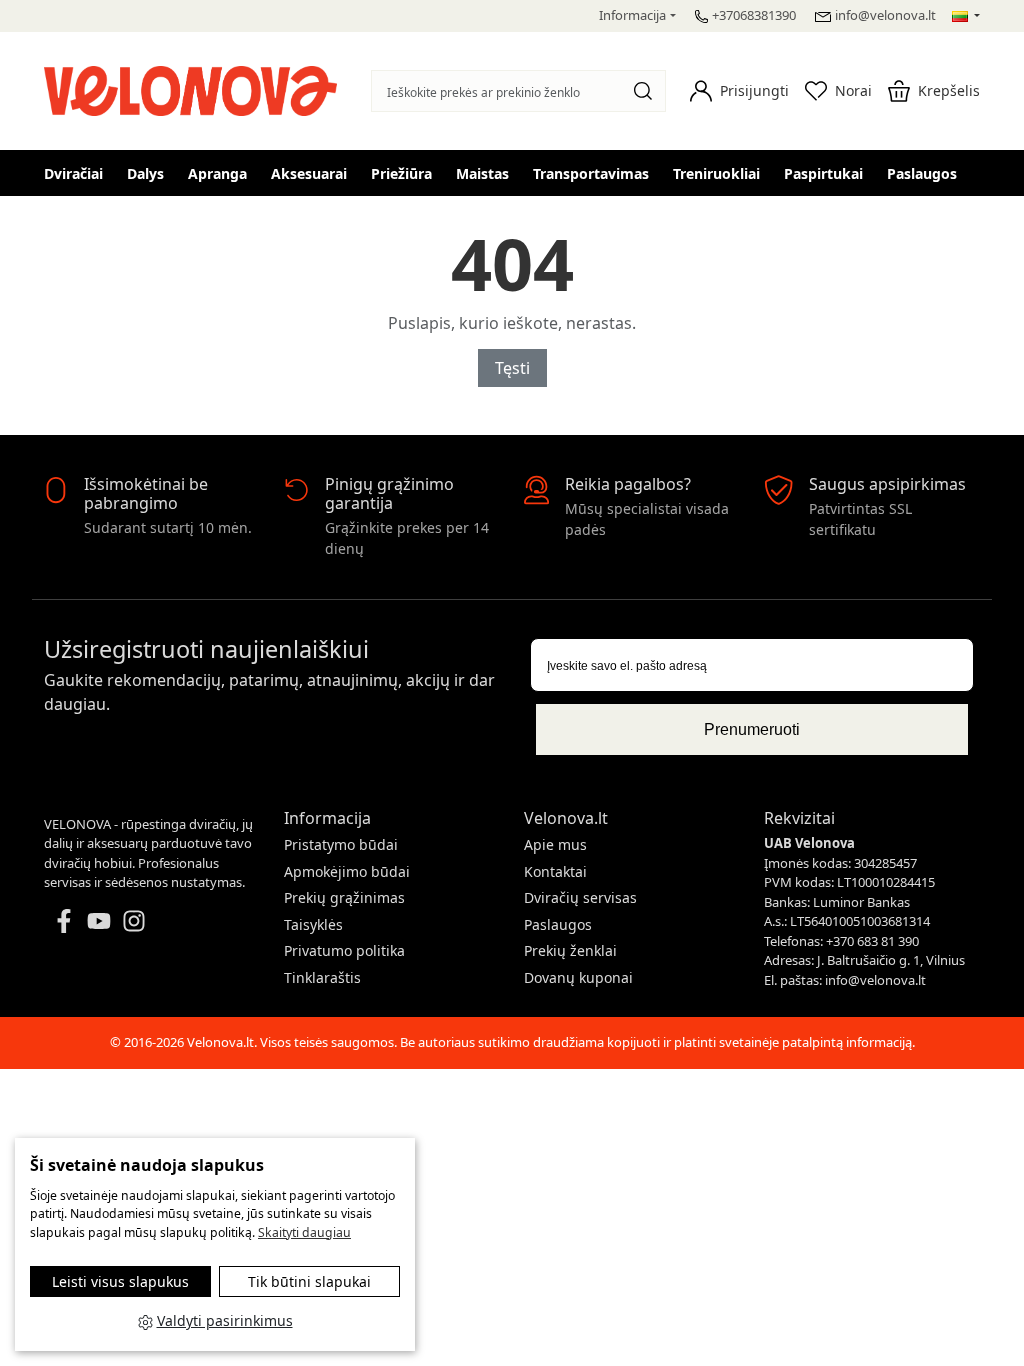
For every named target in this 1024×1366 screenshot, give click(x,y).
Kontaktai (555, 871)
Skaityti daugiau (304, 1232)
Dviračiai (73, 173)
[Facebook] (64, 919)
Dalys (145, 173)
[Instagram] (134, 919)
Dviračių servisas (580, 897)
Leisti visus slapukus (120, 1281)
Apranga (217, 173)
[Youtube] (99, 919)
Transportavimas (591, 173)
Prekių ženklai (570, 950)
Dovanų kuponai (578, 977)
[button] (739, 91)
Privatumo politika (344, 950)
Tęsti (512, 368)
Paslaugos (922, 173)
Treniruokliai (716, 173)
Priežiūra (401, 173)
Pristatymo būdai (341, 844)
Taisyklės (313, 924)
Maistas (482, 173)
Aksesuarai (309, 173)
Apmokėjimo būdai (347, 871)
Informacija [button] (632, 15)
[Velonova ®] (195, 88)
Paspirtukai (823, 173)
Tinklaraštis (322, 977)
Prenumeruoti (752, 729)
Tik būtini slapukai (309, 1281)
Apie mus (555, 844)
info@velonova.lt (885, 15)
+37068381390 (754, 15)
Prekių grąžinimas (344, 897)
